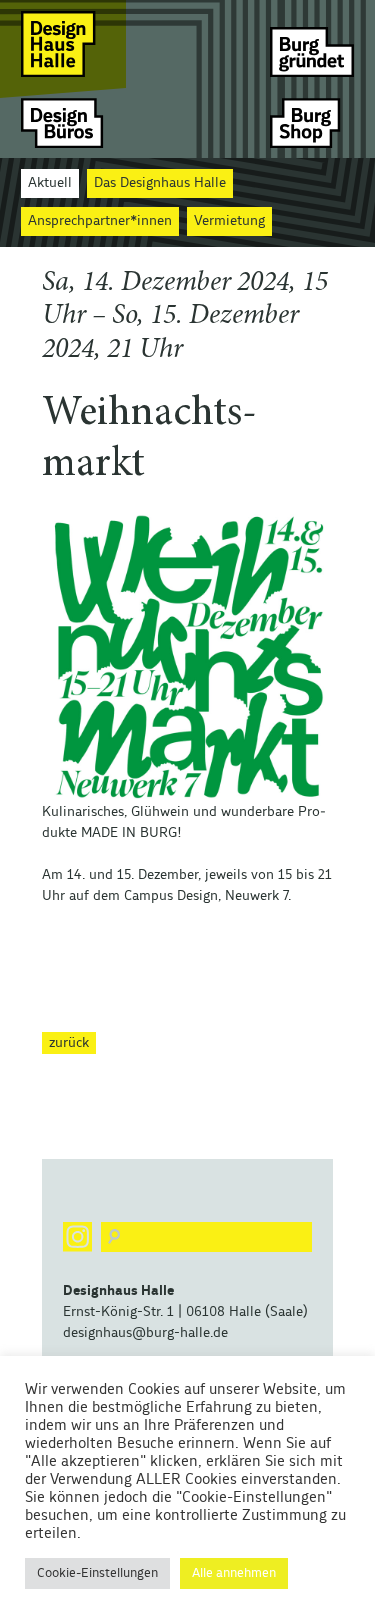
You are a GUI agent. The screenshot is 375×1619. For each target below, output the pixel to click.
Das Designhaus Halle (160, 183)
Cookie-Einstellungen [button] (97, 1573)
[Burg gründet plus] (312, 43)
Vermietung (229, 221)
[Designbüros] (63, 122)
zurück (69, 1043)
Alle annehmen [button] (234, 1573)
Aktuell (50, 183)
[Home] (63, 43)
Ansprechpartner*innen (100, 221)
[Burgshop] (312, 122)
